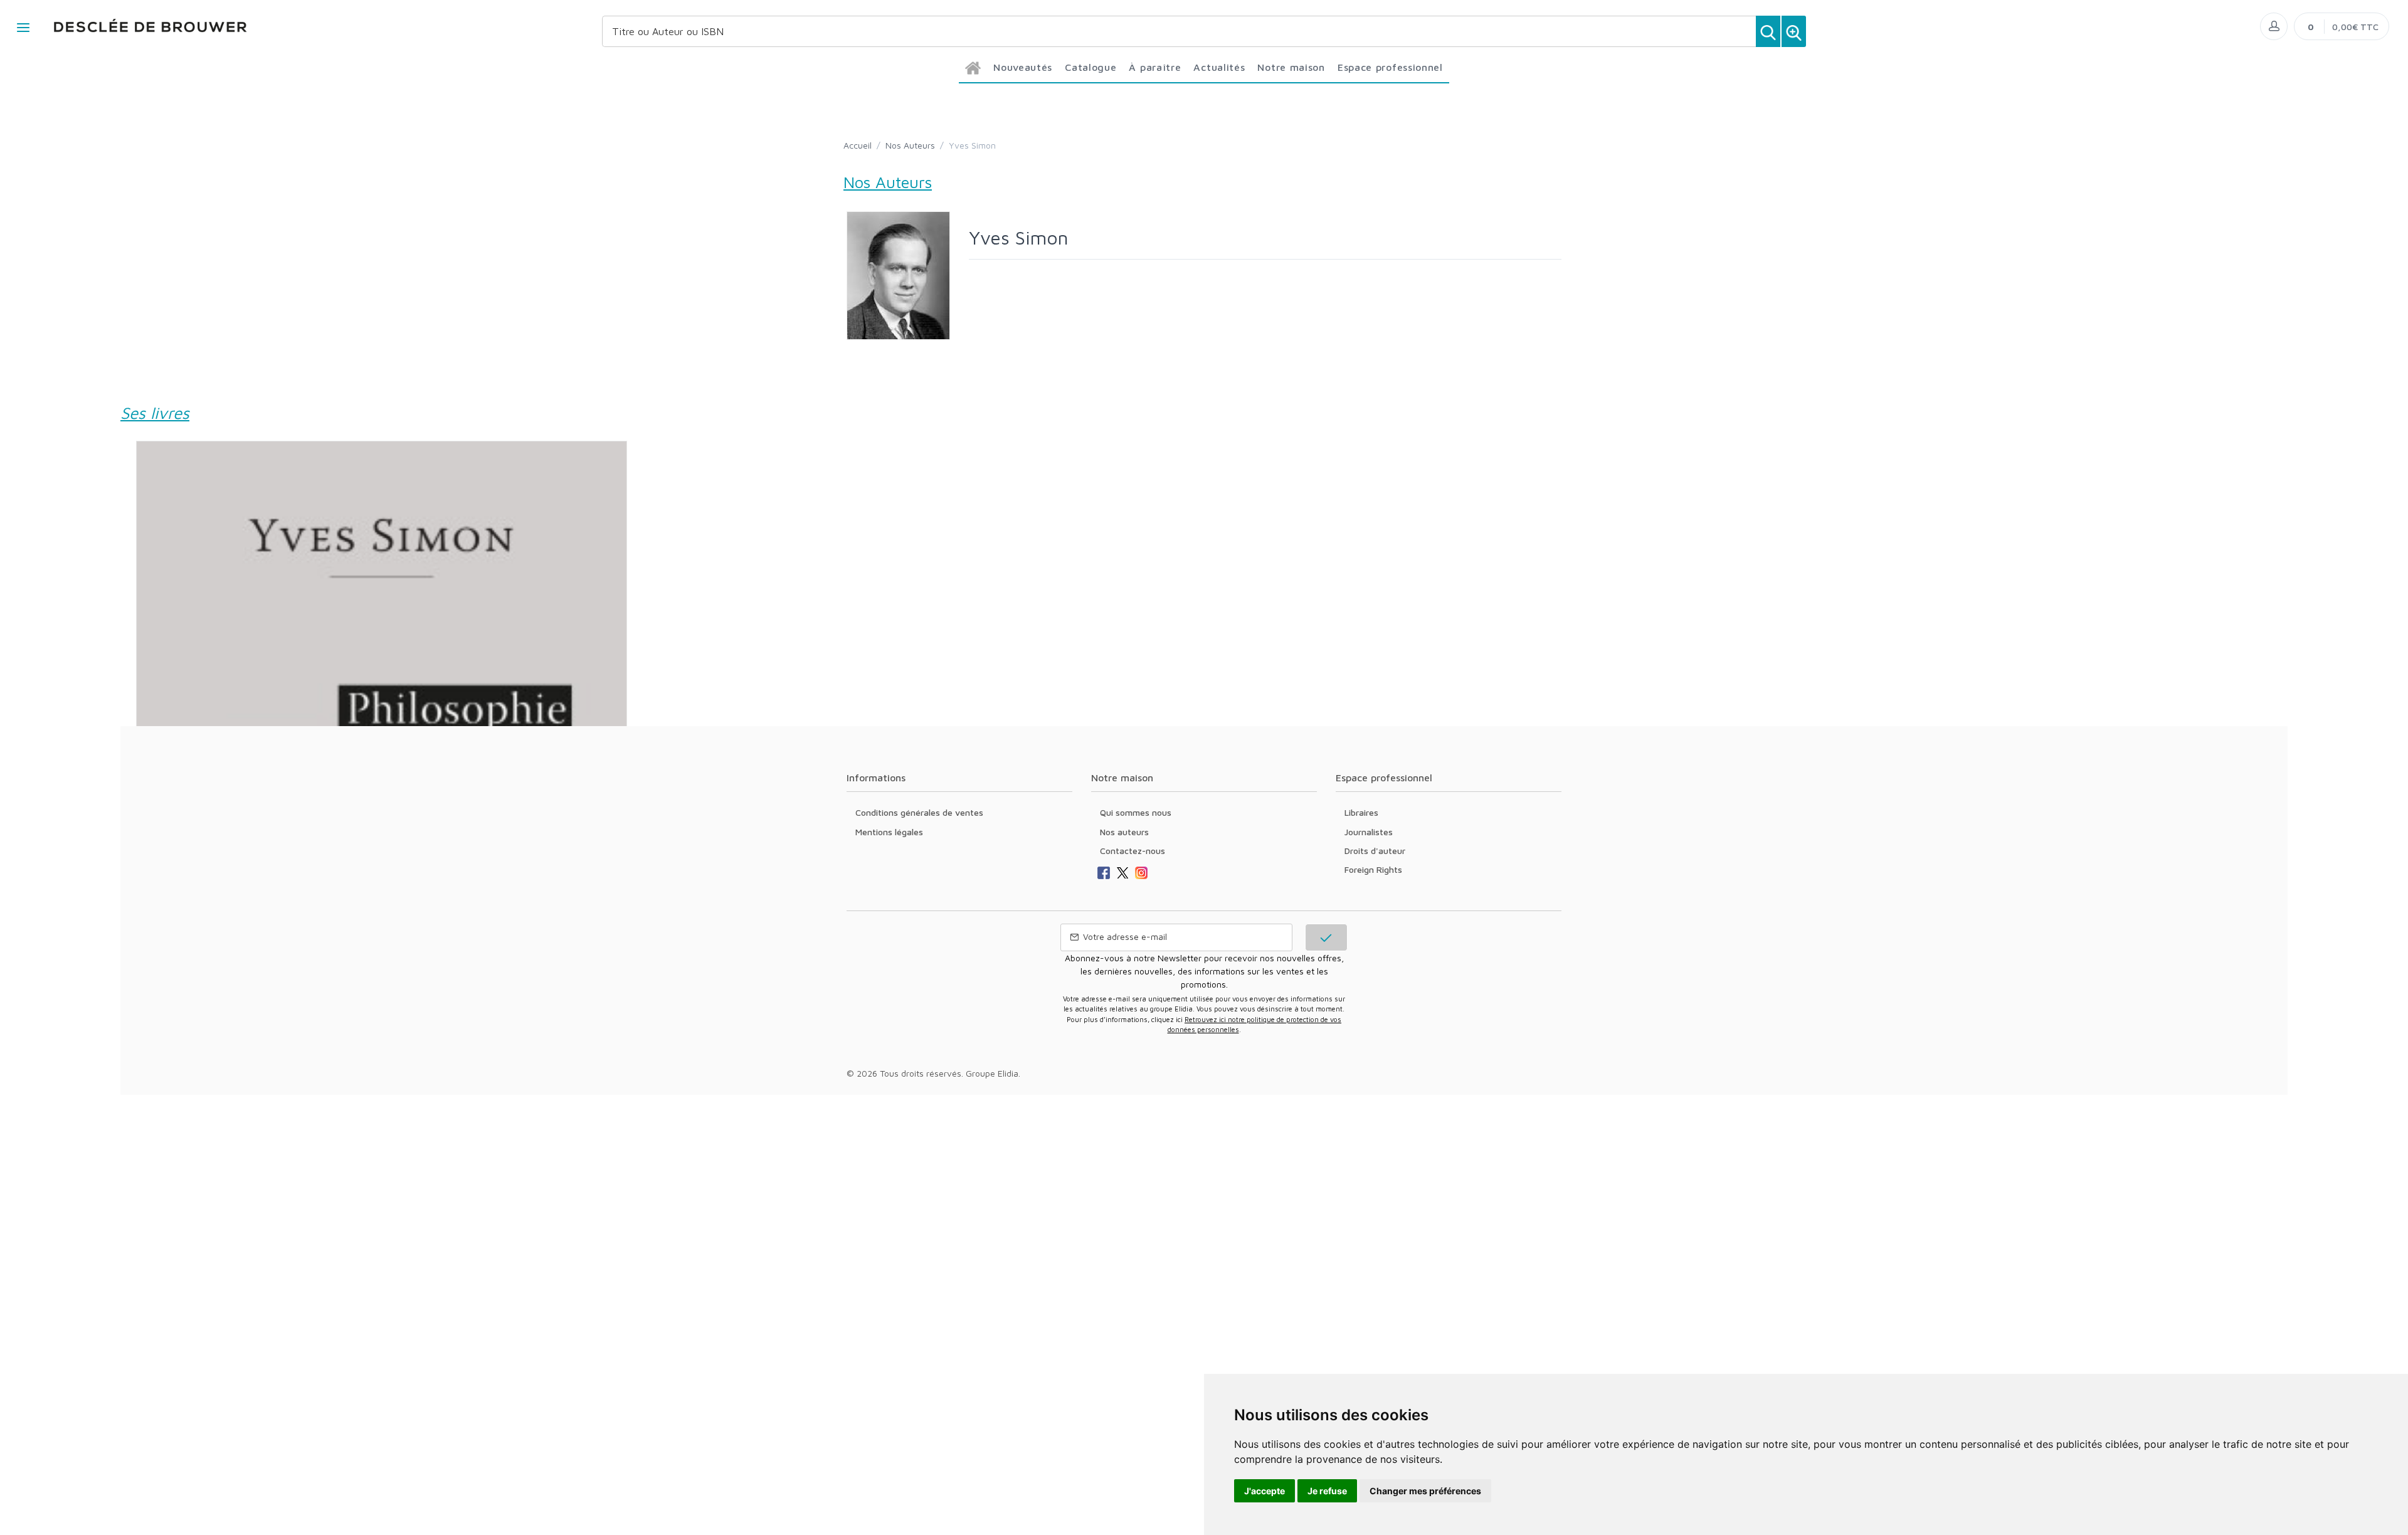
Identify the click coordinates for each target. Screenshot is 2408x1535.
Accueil (858, 145)
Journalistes (1369, 832)
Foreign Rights (1373, 869)
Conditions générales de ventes (919, 812)
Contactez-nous (1133, 851)
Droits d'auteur (1375, 851)
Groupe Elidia (992, 1073)
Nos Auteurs (910, 145)
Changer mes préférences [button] (1425, 1491)
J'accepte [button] (1265, 1491)
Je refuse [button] (1327, 1491)
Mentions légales (889, 832)
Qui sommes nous (1136, 812)
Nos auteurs (1124, 832)
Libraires (1361, 812)
